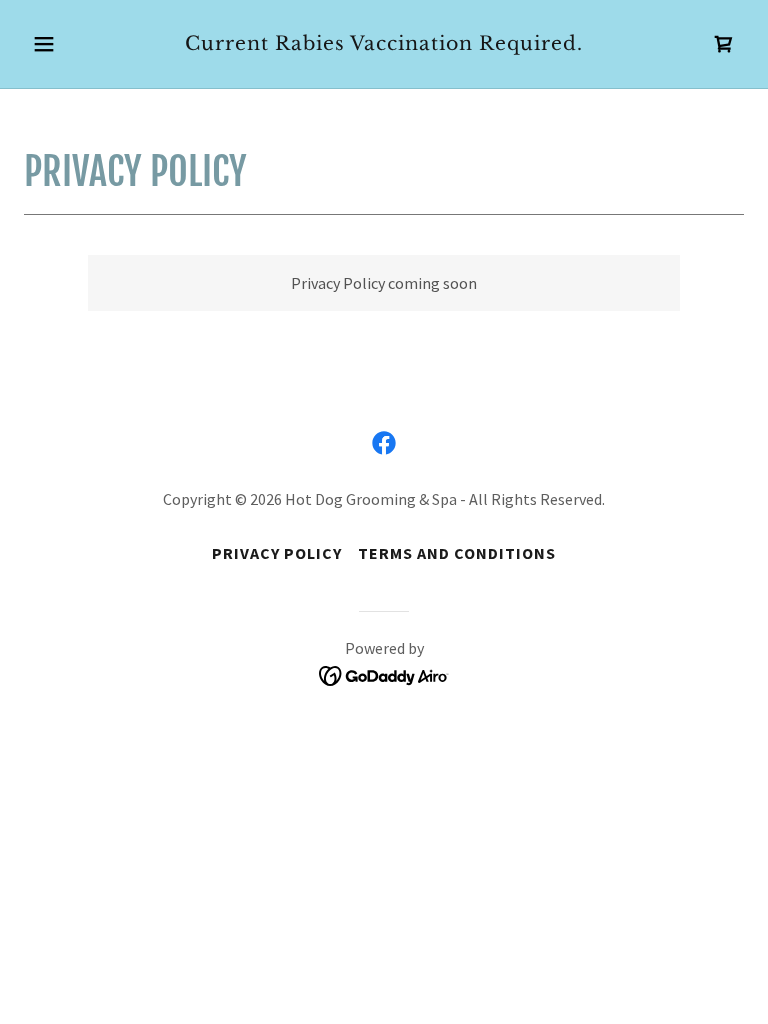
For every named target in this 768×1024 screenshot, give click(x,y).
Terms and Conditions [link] (457, 553)
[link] (384, 44)
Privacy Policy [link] (277, 553)
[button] (78, 44)
